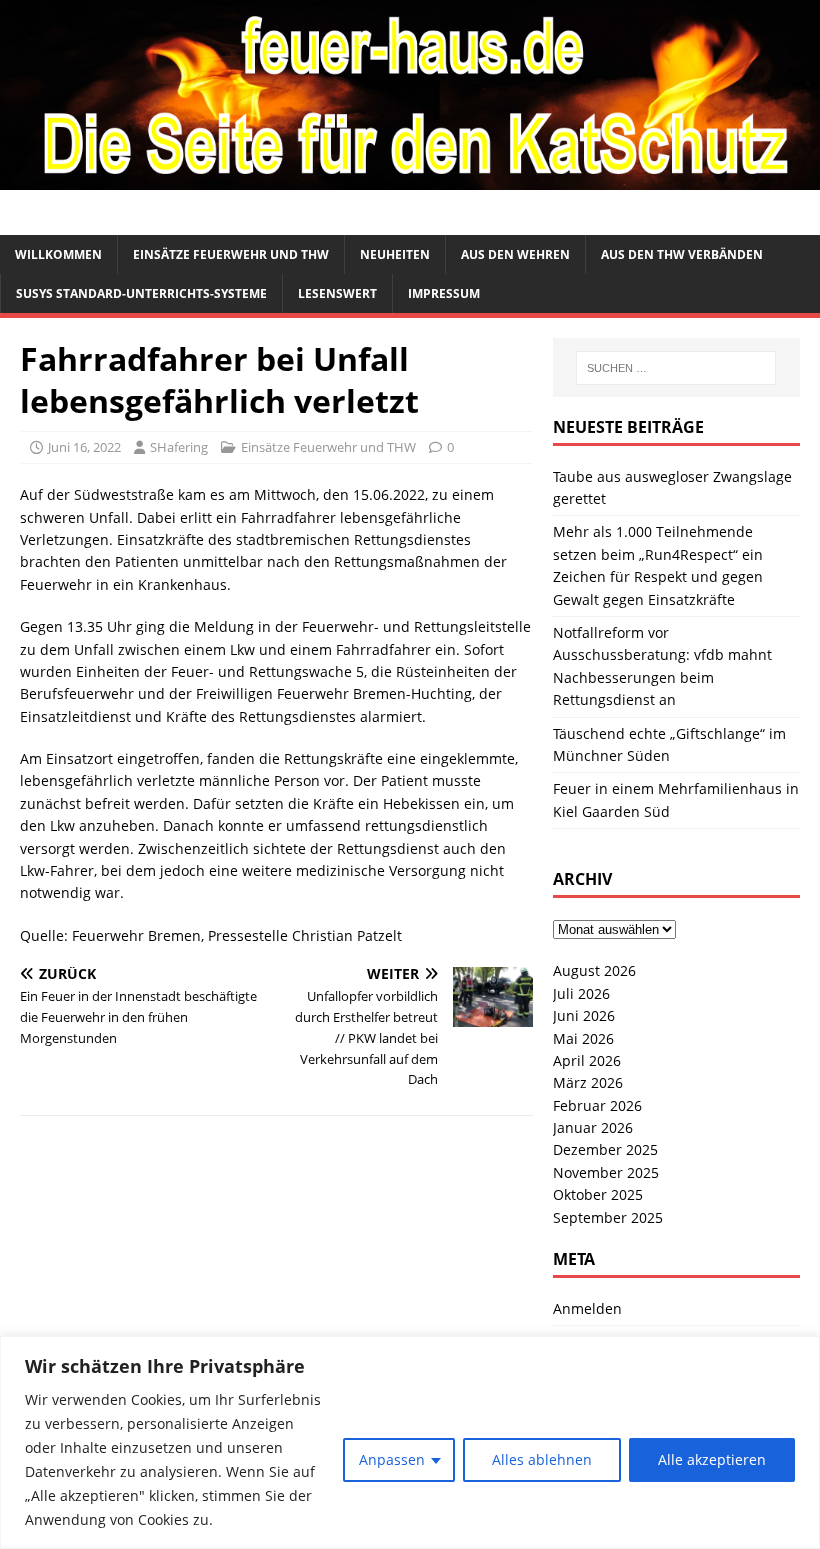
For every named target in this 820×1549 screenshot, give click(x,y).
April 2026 (587, 1060)
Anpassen (392, 1459)
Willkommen (58, 254)
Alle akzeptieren (712, 1459)
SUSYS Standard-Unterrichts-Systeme (141, 293)
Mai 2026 (583, 1038)
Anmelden (587, 1308)
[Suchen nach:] (676, 368)
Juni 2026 (584, 1015)
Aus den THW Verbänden (682, 254)
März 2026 (588, 1082)
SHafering (179, 447)
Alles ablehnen (542, 1459)
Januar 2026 (593, 1127)
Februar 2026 (597, 1105)
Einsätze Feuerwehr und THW (231, 254)
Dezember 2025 (605, 1149)
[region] (410, 1442)
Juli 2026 (581, 993)
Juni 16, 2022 (84, 447)
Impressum (444, 293)
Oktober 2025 (598, 1194)
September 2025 (608, 1217)
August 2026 (594, 970)
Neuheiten (395, 254)
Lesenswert (337, 293)
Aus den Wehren (515, 254)
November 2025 (606, 1172)
